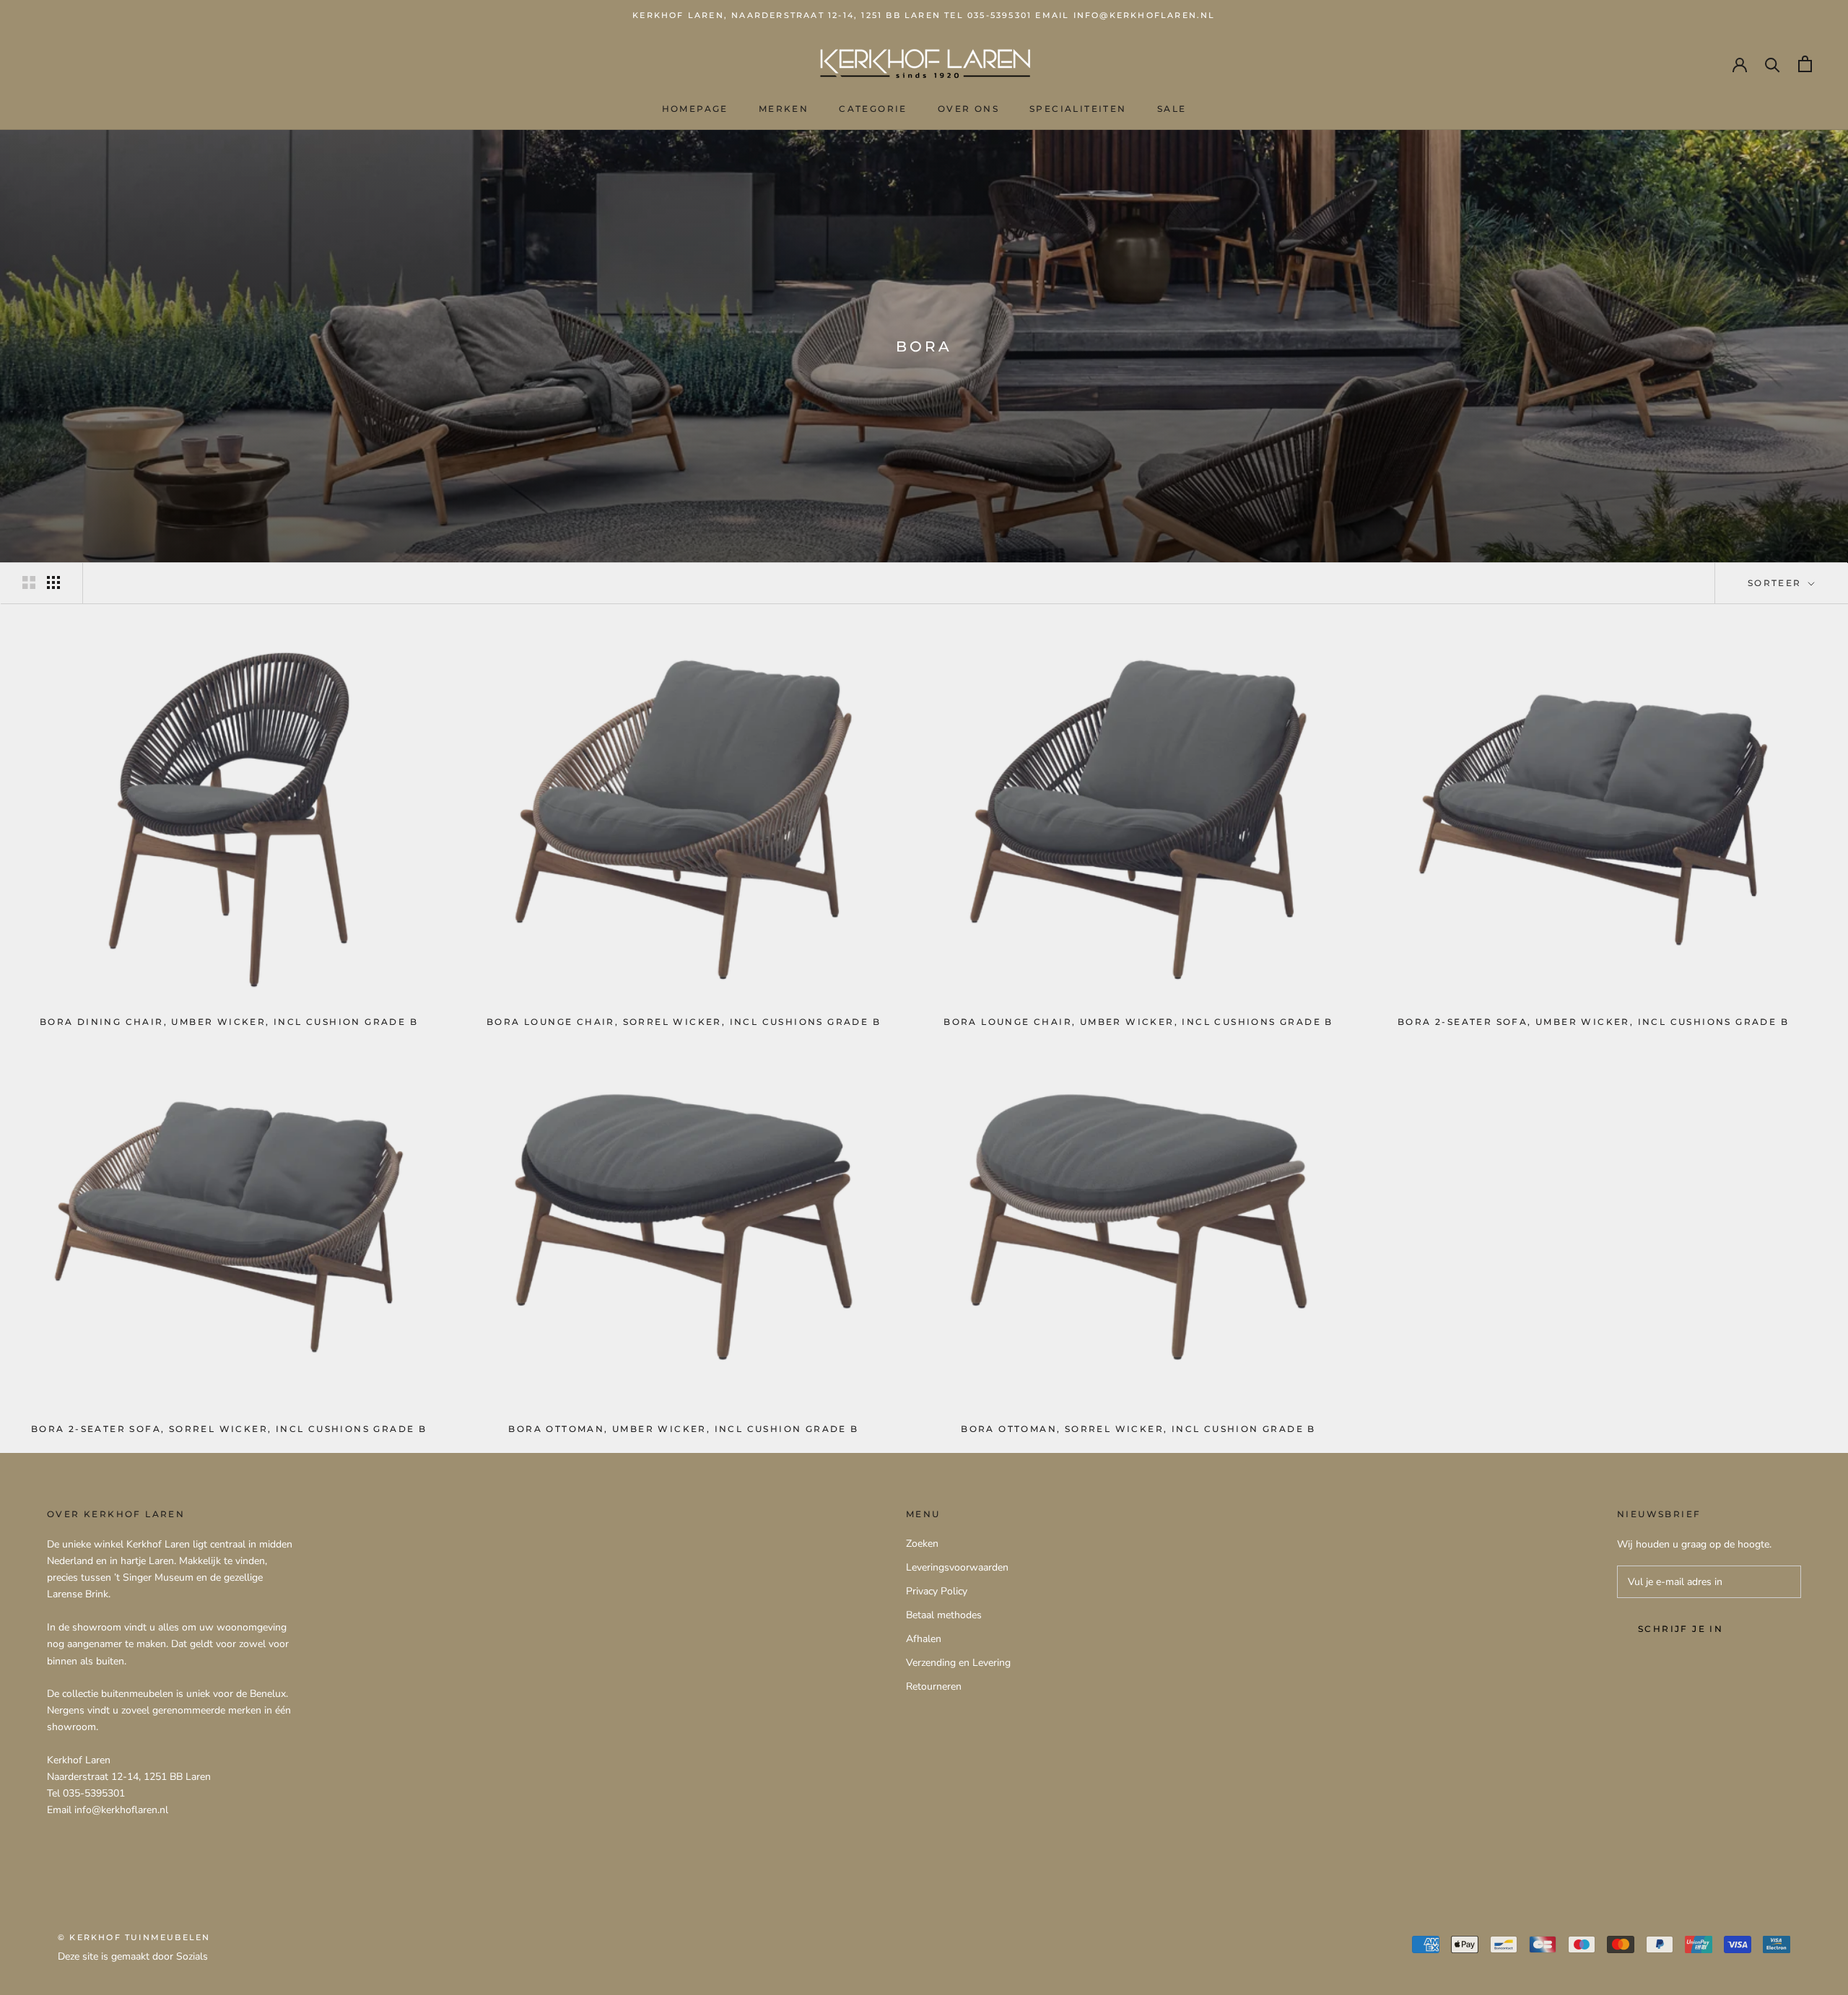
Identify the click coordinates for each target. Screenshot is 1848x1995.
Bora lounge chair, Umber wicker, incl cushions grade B (1138, 1022)
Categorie (873, 109)
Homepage (695, 109)
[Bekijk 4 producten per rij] (53, 582)
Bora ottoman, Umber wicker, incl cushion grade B (683, 1429)
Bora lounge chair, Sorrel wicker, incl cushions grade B (684, 1022)
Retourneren (934, 1686)
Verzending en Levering (958, 1663)
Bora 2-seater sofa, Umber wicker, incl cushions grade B (1593, 1022)
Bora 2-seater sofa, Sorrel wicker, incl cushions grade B (229, 1429)
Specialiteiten (1078, 109)
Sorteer (1777, 583)
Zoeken (922, 1544)
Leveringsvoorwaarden (957, 1567)
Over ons (968, 109)
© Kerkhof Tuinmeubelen (134, 1937)
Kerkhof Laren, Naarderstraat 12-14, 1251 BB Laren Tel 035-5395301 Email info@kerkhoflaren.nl (924, 15)
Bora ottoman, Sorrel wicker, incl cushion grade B (1138, 1429)
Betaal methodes (944, 1615)
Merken (784, 109)
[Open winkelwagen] (1805, 64)
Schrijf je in (1681, 1629)
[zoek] (1773, 64)
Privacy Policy (937, 1591)
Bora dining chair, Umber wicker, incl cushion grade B (229, 1022)
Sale (1172, 109)
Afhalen (924, 1639)
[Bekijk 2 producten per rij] (29, 582)
